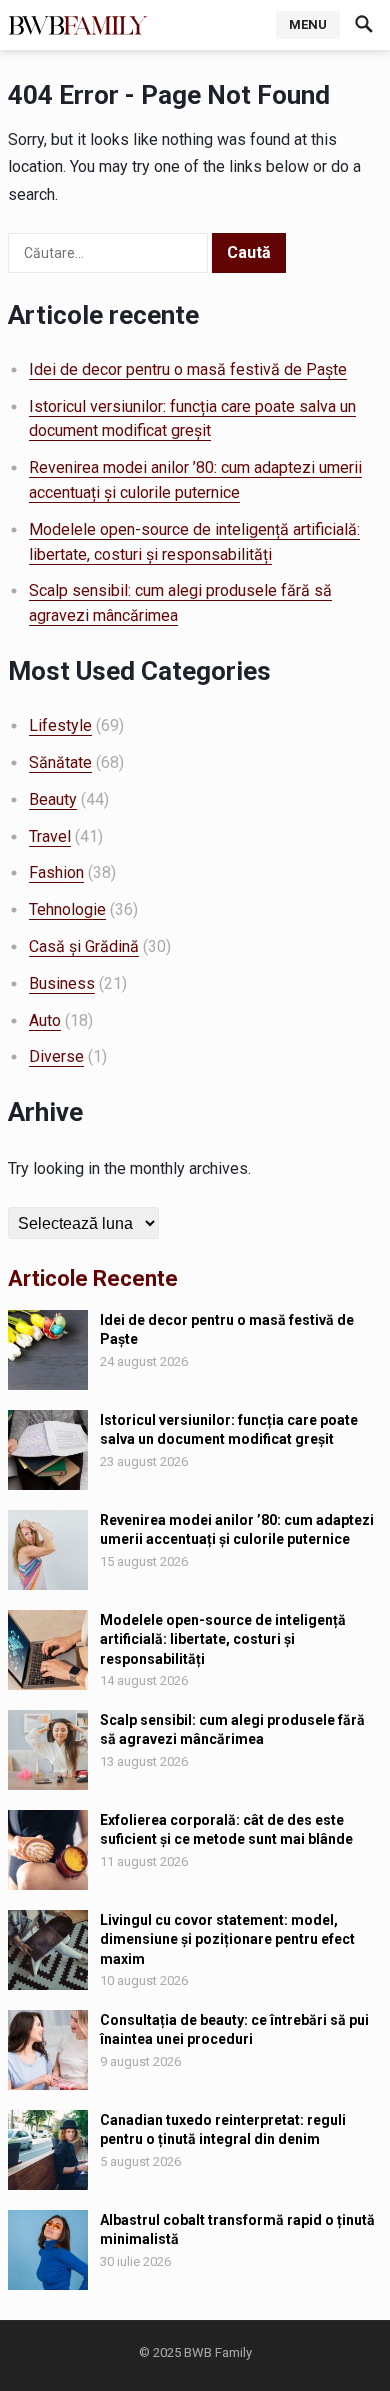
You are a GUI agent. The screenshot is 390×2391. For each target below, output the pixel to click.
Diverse (56, 1056)
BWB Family (218, 2352)
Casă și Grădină (84, 946)
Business (62, 983)
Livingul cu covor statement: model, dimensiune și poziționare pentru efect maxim (227, 1939)
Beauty (53, 799)
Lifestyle (60, 725)
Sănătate (60, 762)
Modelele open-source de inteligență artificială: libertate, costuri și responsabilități (223, 1639)
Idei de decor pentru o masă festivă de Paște (188, 369)
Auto (45, 1020)
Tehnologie (67, 909)
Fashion (56, 872)
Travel (50, 836)
